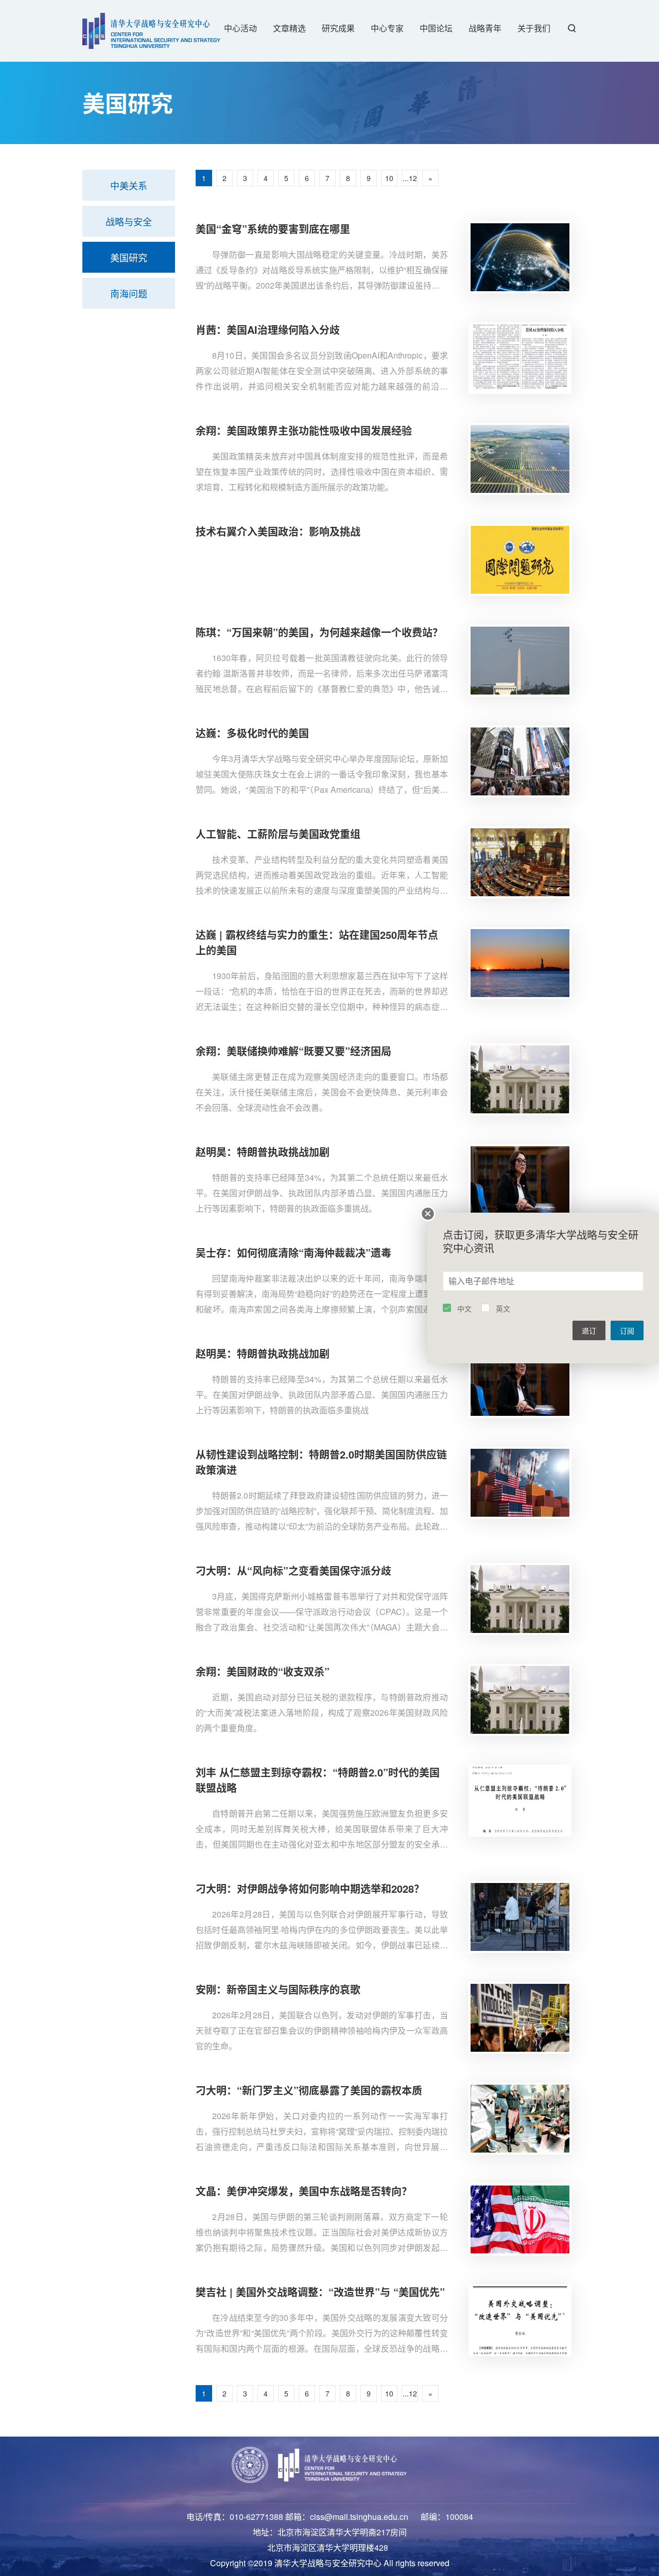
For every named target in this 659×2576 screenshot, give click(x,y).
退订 (589, 1330)
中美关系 (129, 185)
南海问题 (129, 293)
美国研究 (129, 257)
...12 (410, 178)
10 (389, 178)
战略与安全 (129, 221)
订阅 (627, 1330)
